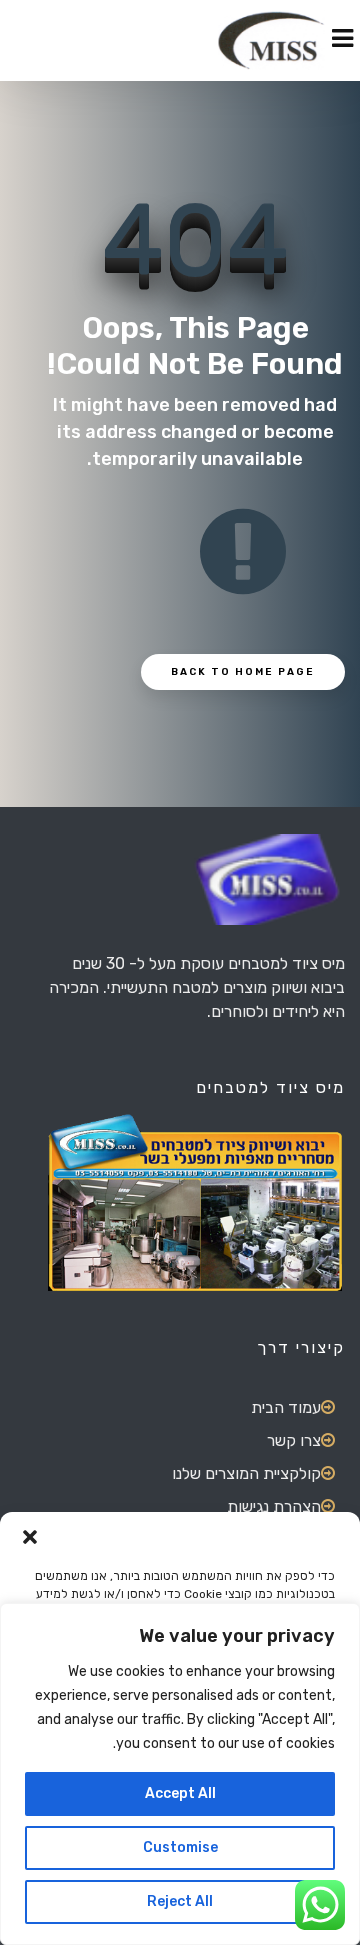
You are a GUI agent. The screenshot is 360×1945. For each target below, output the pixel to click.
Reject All (180, 1901)
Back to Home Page (243, 672)
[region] (180, 1774)
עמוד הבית (286, 1407)
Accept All (180, 1793)
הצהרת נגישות (274, 1506)
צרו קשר (294, 1440)
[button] (30, 1537)
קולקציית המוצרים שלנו (246, 1473)
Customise (180, 1847)
